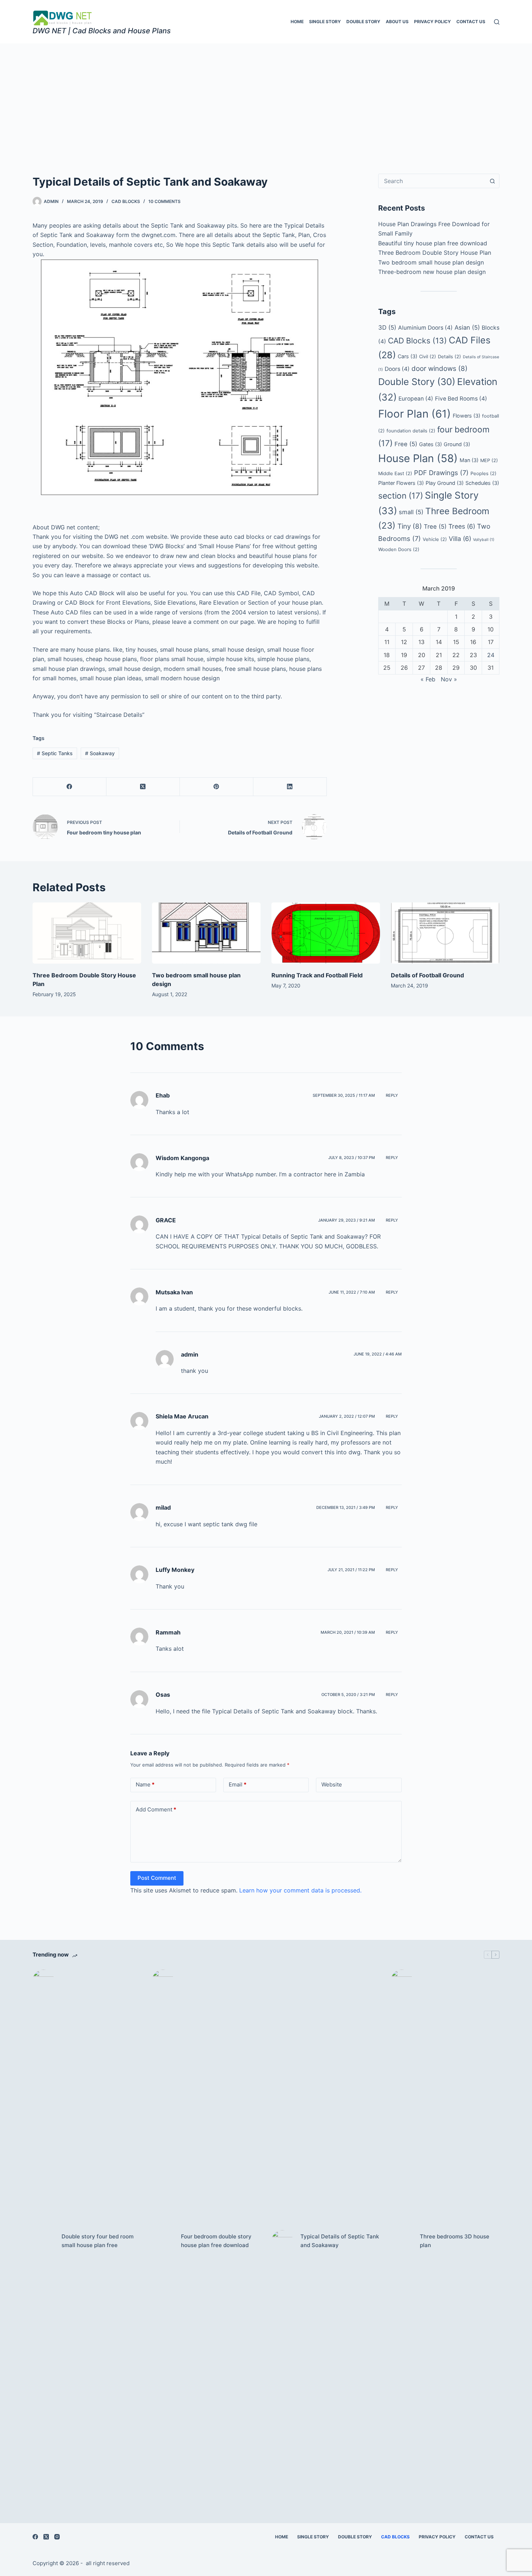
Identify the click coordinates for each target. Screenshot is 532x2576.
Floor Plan (415, 414)
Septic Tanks (55, 753)
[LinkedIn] (290, 787)
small (411, 512)
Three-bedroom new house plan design (432, 272)
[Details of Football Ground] (445, 933)
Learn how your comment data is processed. (300, 1890)
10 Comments (164, 201)
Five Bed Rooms (461, 399)
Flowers (466, 416)
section (401, 496)
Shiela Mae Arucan (182, 1416)
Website (332, 1784)
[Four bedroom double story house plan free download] (163, 2241)
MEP (489, 460)
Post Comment (157, 1878)
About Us (397, 22)
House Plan (418, 458)
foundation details (411, 431)
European (416, 399)
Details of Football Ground (427, 975)
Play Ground (445, 483)
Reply (392, 1095)
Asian (467, 327)
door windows (440, 369)
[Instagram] (57, 2537)
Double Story (363, 22)
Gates (430, 444)
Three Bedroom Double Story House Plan (435, 253)
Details (449, 356)
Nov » (449, 679)
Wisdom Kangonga (182, 1158)
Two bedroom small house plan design (431, 262)
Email (238, 1784)
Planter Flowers (401, 483)
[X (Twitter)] (143, 787)
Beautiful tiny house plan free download (433, 243)
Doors (397, 369)
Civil (428, 356)
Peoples (484, 473)
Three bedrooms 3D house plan (455, 2241)
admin (190, 1354)
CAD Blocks (417, 340)
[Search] (497, 22)
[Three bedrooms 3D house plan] (402, 2241)
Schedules (482, 483)
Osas (163, 1695)
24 (491, 655)
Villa (460, 539)
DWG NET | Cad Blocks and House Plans (102, 31)
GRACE (166, 1220)
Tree (435, 526)
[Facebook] (70, 787)
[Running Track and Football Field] (326, 933)
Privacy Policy (432, 22)
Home (297, 22)
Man (469, 460)
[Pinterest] (217, 787)
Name (145, 1784)
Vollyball (484, 540)
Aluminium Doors (425, 328)
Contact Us (471, 22)
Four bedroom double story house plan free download (216, 2241)
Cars (408, 356)
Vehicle (435, 539)
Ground (457, 444)
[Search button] (492, 181)
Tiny (410, 526)
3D (387, 327)
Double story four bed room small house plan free (98, 2241)
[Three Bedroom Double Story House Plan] (87, 933)
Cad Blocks (126, 201)
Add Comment (156, 1809)
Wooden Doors (399, 549)
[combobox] (432, 181)
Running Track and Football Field (317, 975)
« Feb (428, 679)
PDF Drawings (441, 473)
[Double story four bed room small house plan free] (43, 2241)
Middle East (395, 473)
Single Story (325, 22)
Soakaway (100, 753)
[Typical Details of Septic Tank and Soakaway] (282, 2241)
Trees (462, 526)
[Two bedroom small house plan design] (206, 933)
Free (406, 444)
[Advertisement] (266, 98)
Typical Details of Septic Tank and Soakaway (340, 2241)
